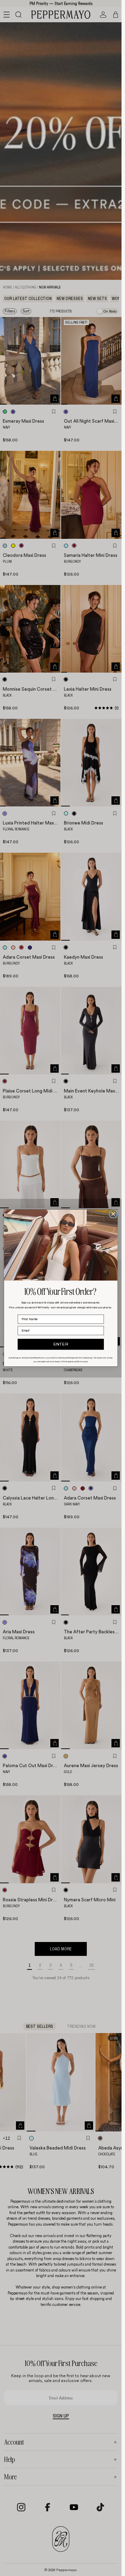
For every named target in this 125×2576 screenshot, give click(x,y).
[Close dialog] (113, 1214)
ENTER (61, 1344)
